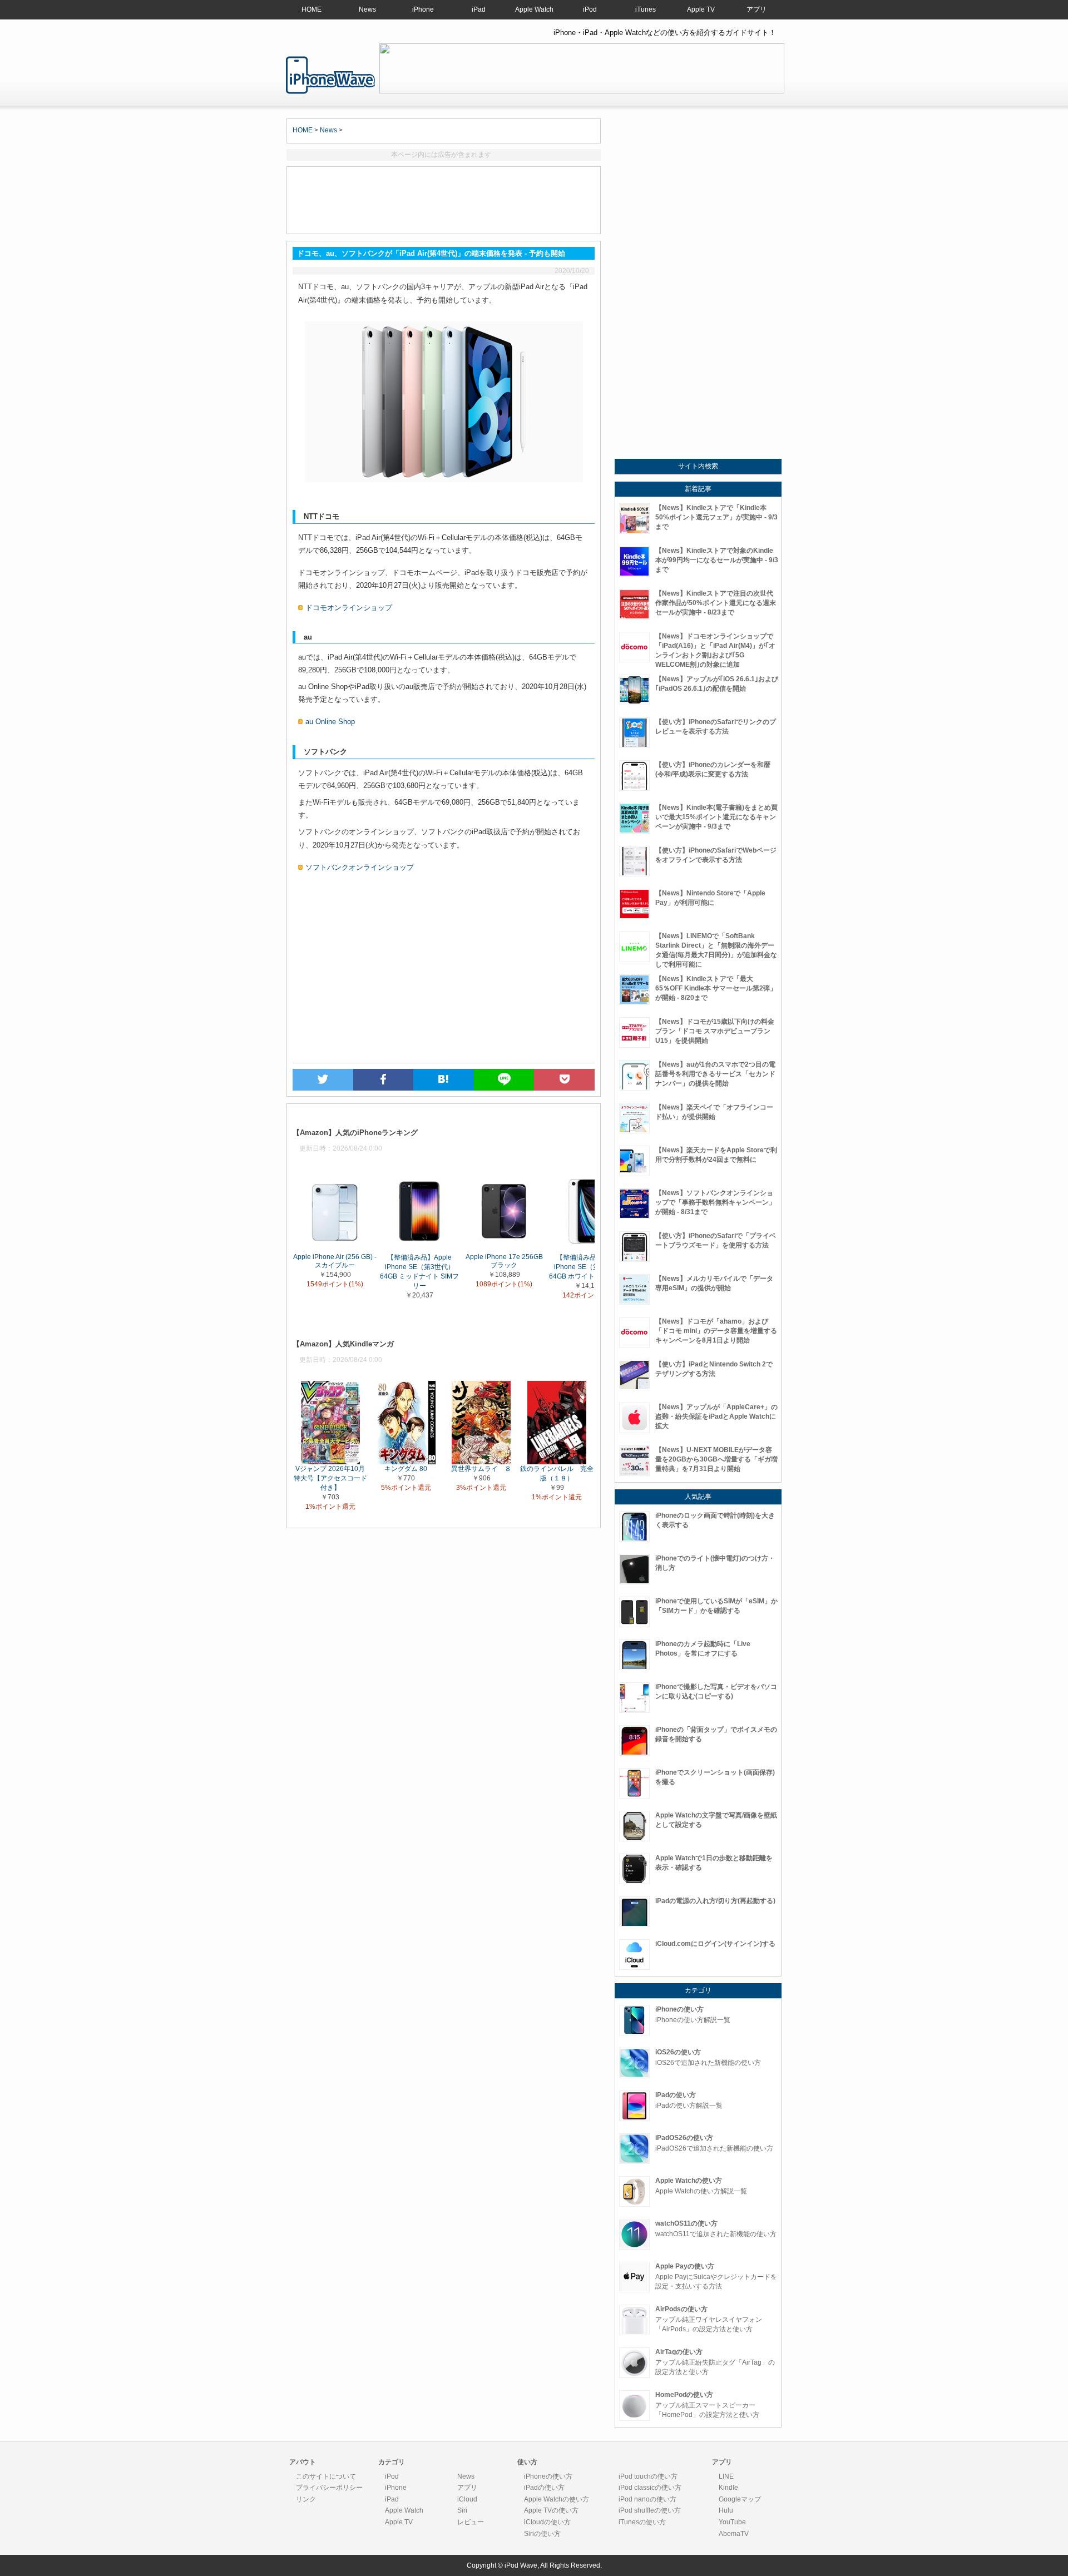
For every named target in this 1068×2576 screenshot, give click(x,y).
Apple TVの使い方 (551, 2510)
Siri (462, 2510)
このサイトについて (326, 2476)
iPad (479, 9)
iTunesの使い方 (642, 2522)
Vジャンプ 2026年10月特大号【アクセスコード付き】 (330, 1478)
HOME (311, 9)
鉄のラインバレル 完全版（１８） (557, 1473)
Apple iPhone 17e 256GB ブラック (504, 1261)
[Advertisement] (444, 200)
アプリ (756, 9)
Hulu (726, 2510)
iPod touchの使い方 (648, 2476)
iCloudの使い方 (547, 2522)
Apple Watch (534, 9)
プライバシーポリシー (329, 2488)
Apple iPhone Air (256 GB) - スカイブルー (335, 1261)
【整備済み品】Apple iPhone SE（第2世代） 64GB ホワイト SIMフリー (589, 1267)
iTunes (646, 9)
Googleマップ (740, 2499)
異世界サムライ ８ (481, 1468)
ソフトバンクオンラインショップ (360, 867)
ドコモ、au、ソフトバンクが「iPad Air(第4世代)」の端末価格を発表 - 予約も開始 (330, 75)
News (367, 9)
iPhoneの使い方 (548, 2476)
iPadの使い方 (544, 2488)
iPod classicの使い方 (650, 2488)
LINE (726, 2476)
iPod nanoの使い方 (647, 2499)
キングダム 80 (406, 1468)
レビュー (471, 2522)
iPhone (423, 9)
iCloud (467, 2499)
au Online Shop (330, 722)
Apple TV (701, 9)
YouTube (732, 2522)
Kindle (728, 2488)
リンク (306, 2499)
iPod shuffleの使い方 (650, 2510)
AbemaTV (734, 2534)
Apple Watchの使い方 (557, 2499)
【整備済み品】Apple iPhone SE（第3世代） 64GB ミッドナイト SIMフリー (419, 1272)
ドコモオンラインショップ (349, 608)
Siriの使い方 (542, 2534)
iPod (590, 9)
